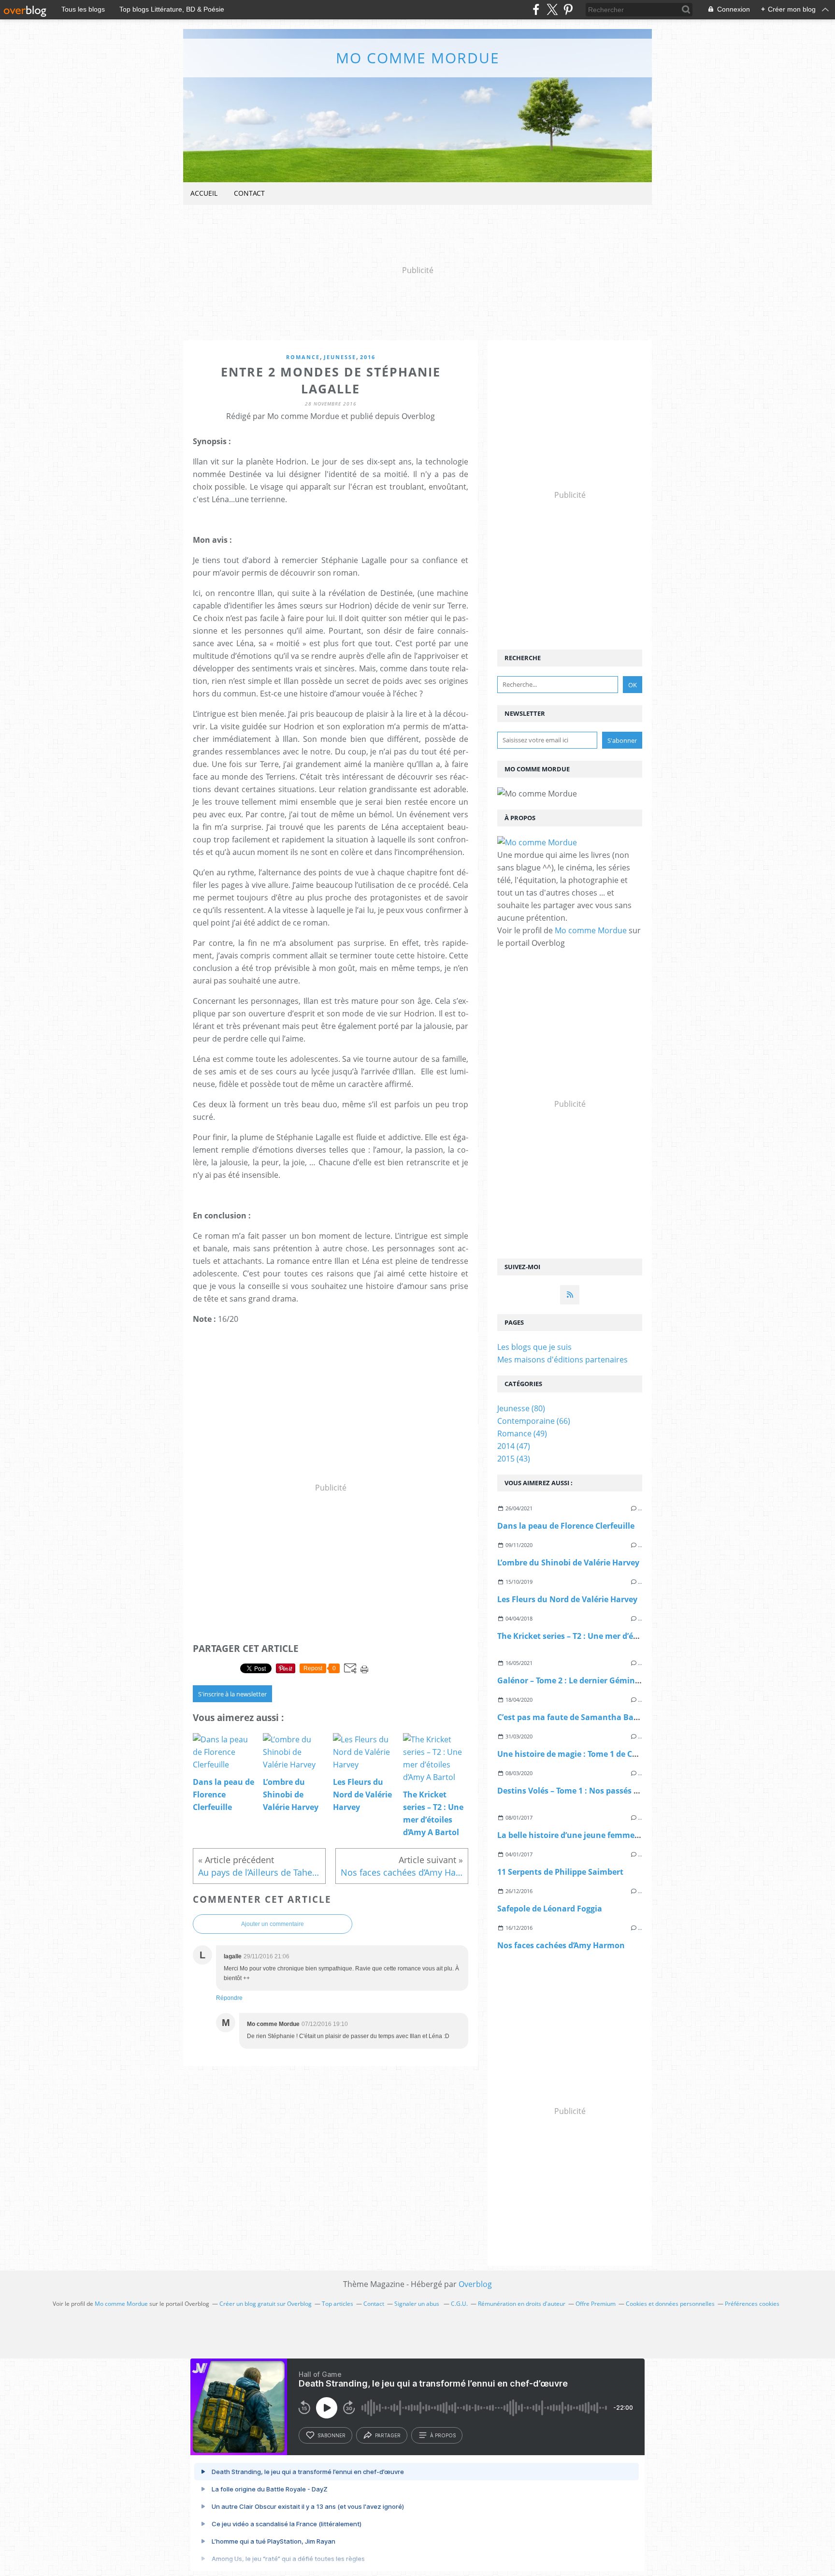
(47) (514, 1446)
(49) (522, 1433)
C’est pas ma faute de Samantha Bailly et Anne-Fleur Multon (613, 1717)
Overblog (475, 2284)
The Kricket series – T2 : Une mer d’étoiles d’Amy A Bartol (605, 1636)
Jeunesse (340, 357)
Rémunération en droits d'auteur (522, 2304)
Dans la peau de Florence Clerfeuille (566, 1526)
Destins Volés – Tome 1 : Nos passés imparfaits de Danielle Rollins (622, 1791)
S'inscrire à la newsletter (232, 1694)
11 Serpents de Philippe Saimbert (560, 1872)
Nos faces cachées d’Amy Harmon (561, 1945)
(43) (514, 1459)
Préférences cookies (752, 2304)
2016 (368, 357)
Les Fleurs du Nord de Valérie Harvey (567, 1599)
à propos (443, 2435)
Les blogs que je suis (534, 1347)
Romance (303, 357)
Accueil (204, 193)
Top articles (338, 2304)
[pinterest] (568, 9)
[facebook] (536, 9)
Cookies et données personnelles (670, 2304)
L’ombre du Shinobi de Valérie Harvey (568, 1563)
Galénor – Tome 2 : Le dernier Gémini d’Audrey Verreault (604, 1680)
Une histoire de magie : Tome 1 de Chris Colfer (584, 1754)
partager (388, 2435)
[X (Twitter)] (552, 9)
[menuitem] (204, 194)
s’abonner (331, 2435)
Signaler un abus (417, 2304)
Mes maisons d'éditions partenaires (562, 1360)
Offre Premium (596, 2304)
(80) (521, 1408)
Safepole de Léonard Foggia (550, 1909)
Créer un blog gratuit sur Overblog (266, 2304)
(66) (534, 1421)
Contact (249, 193)
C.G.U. (459, 2304)
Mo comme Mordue (418, 58)
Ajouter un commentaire (273, 1924)
